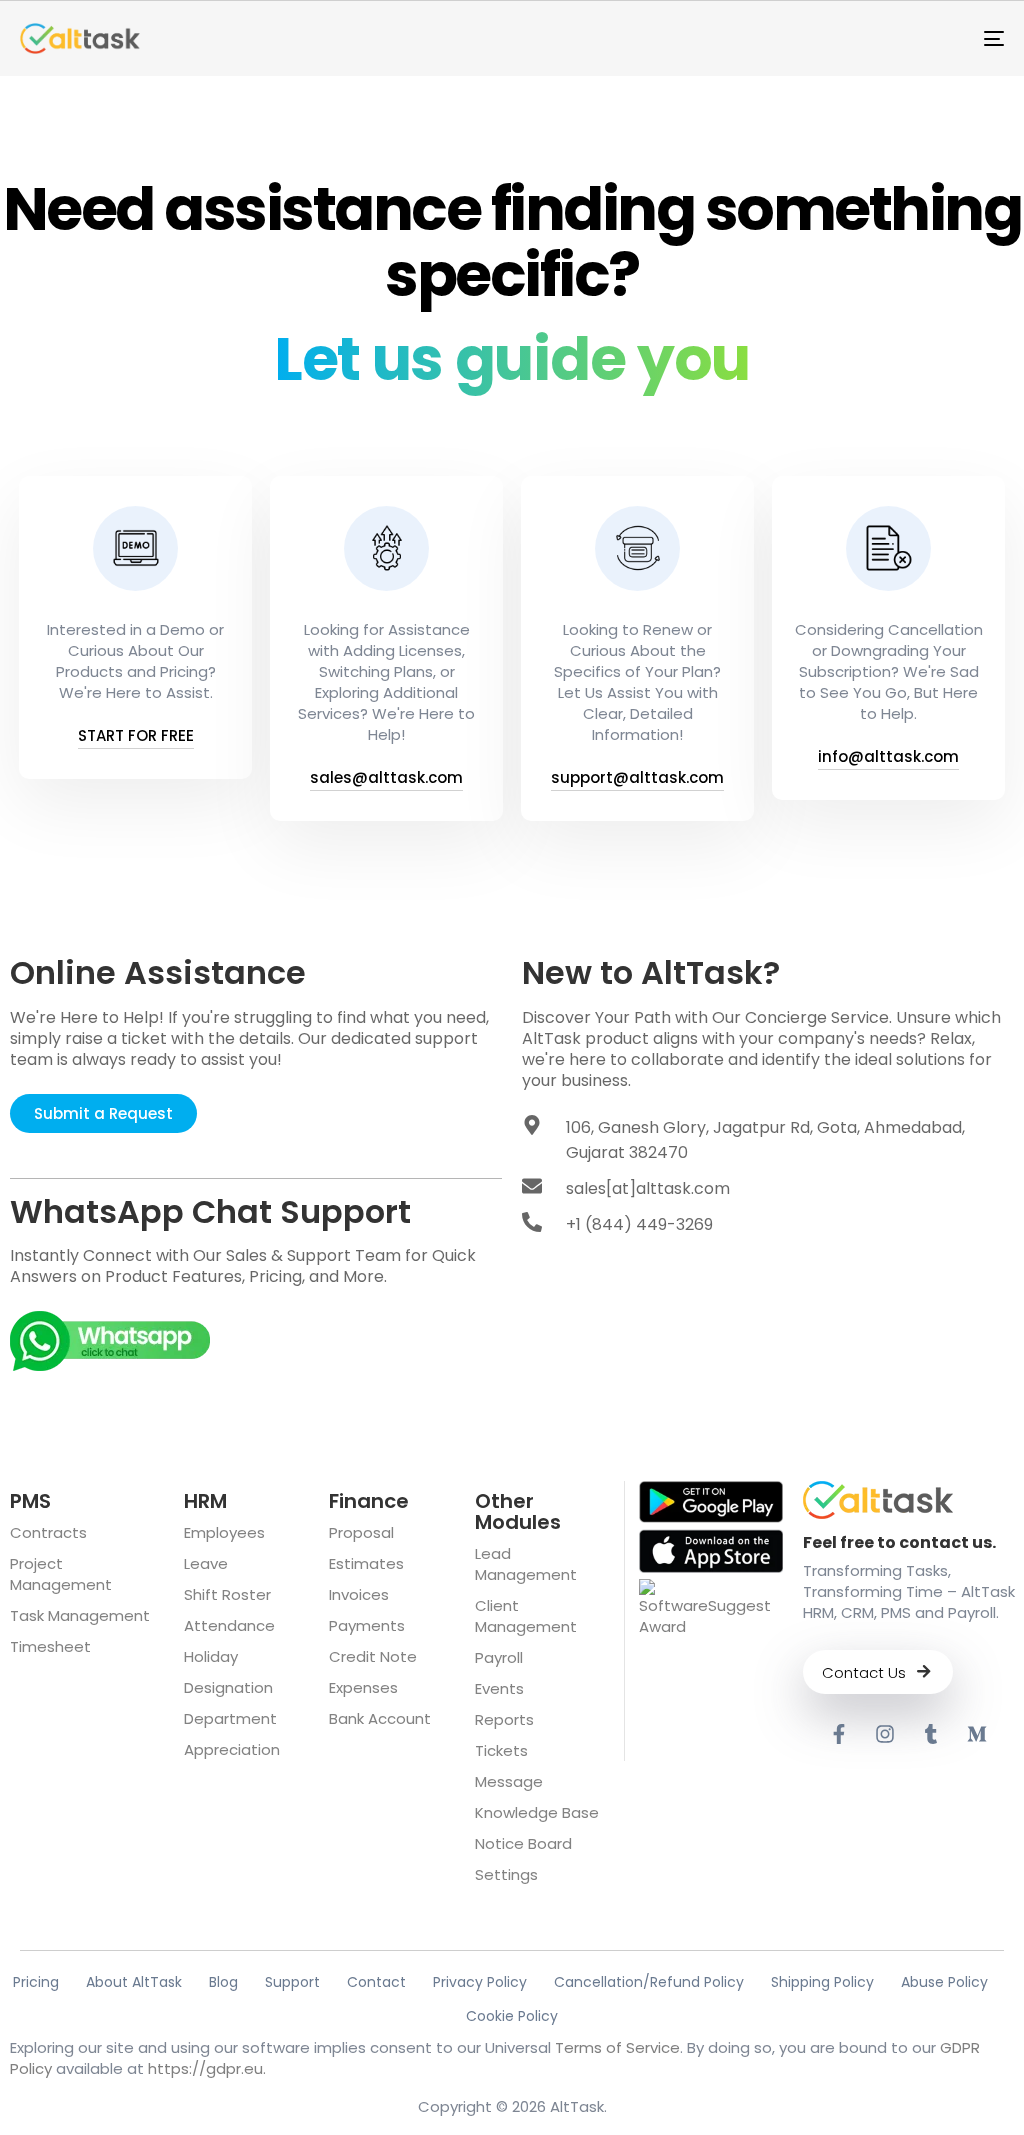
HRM (205, 1501)
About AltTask (134, 1982)
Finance (369, 1501)
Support (292, 1982)
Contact (376, 1982)
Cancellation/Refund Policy (649, 1982)
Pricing (36, 1982)
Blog (223, 1982)
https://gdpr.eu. (207, 2068)
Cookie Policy (512, 2016)
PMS (30, 1501)
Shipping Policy (822, 1982)
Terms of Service (617, 2047)
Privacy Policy (480, 1982)
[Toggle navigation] (840, 38)
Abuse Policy (944, 1982)
